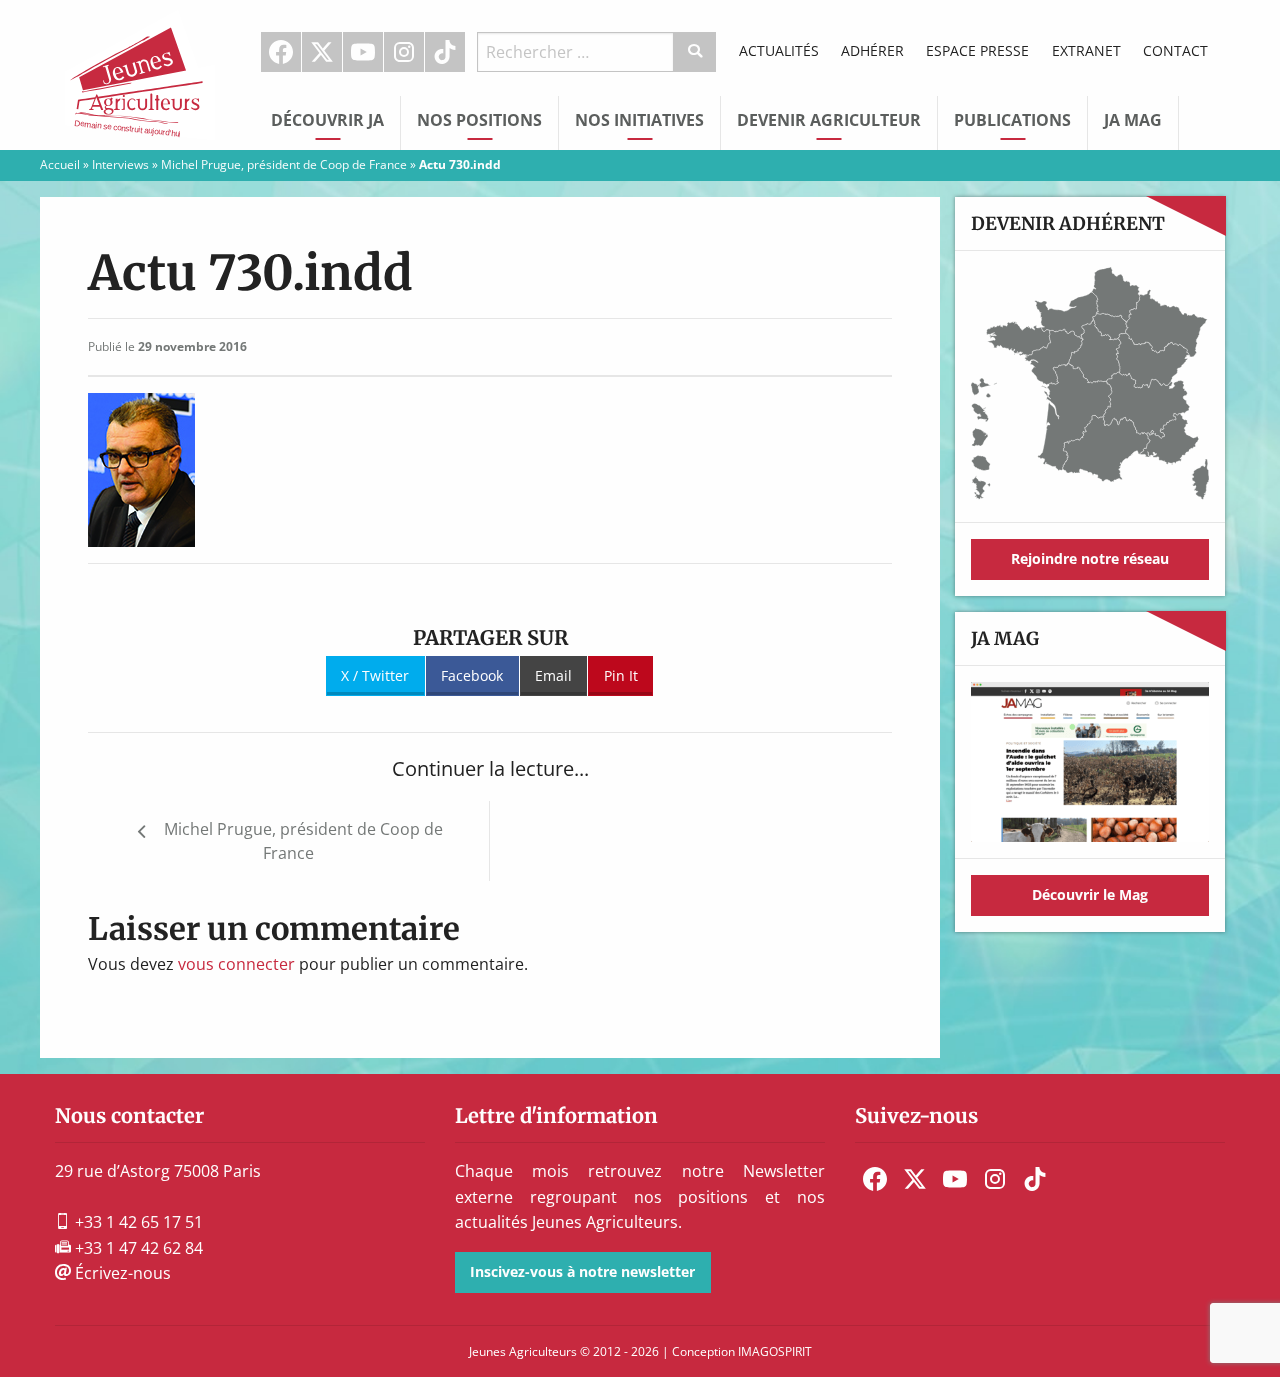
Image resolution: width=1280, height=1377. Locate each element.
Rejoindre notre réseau (1090, 558)
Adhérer (872, 50)
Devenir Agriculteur (829, 120)
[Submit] (695, 52)
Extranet (1086, 50)
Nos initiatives (639, 120)
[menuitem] (281, 52)
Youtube (363, 52)
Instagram (404, 52)
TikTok (445, 52)
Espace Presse (977, 50)
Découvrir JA (327, 120)
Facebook (281, 52)
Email (553, 675)
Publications (1012, 120)
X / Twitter (375, 675)
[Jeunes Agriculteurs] (140, 73)
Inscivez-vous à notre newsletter (582, 1271)
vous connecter (236, 964)
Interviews (120, 164)
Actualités (779, 50)
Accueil (60, 164)
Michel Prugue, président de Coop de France (284, 164)
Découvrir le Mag (1090, 894)
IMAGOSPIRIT (775, 1351)
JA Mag (1133, 120)
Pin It (621, 675)
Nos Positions (479, 120)
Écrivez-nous (121, 1273)
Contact (1175, 50)
